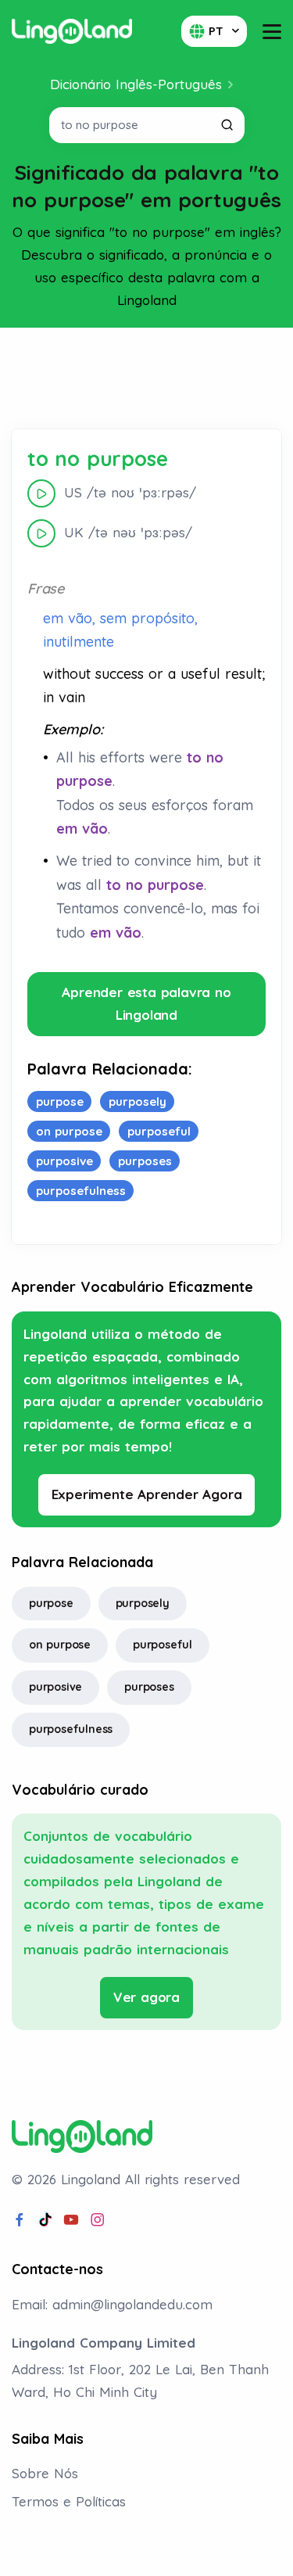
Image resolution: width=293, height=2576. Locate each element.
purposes (149, 1687)
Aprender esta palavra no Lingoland (146, 1003)
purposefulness (71, 1729)
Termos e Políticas (69, 2501)
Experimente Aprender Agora (147, 1494)
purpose (51, 1603)
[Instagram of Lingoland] (98, 2220)
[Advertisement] (147, 379)
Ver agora (146, 1997)
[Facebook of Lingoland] (20, 2220)
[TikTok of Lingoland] (45, 2220)
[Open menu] (272, 32)
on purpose (60, 1645)
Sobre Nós (45, 2473)
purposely (143, 1603)
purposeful (163, 1645)
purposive (55, 1687)
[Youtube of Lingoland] (71, 2220)
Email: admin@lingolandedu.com (112, 2304)
